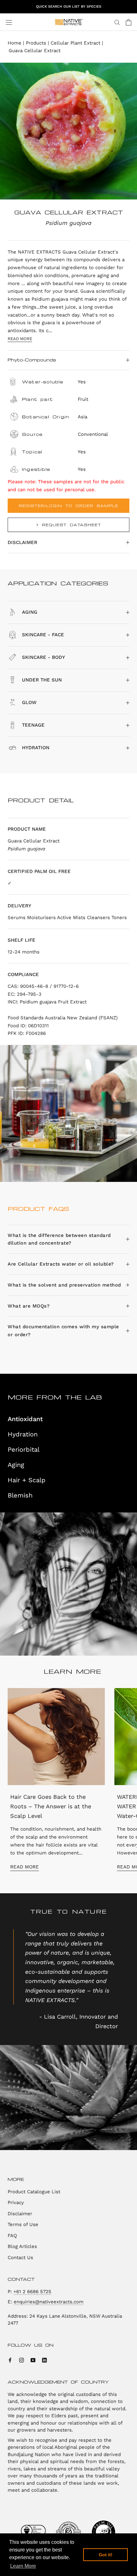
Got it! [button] (106, 2555)
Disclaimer (22, 542)
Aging (16, 1465)
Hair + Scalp (27, 1480)
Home (14, 43)
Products (36, 43)
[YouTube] (33, 2360)
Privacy (16, 2203)
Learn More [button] (23, 2566)
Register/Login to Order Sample (68, 506)
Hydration (23, 1434)
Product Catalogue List (34, 2192)
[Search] (117, 22)
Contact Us (20, 2258)
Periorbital (24, 1449)
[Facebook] (10, 2360)
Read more (20, 339)
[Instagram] (22, 2360)
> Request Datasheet (69, 525)
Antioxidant (25, 1419)
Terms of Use (23, 2224)
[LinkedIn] (44, 2360)
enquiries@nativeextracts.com (49, 2302)
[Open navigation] (9, 22)
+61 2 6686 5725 (32, 2292)
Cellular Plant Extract (76, 43)
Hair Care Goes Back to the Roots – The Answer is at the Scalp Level (51, 1806)
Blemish (20, 1495)
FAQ (12, 2236)
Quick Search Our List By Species (69, 7)
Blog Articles (22, 2246)
